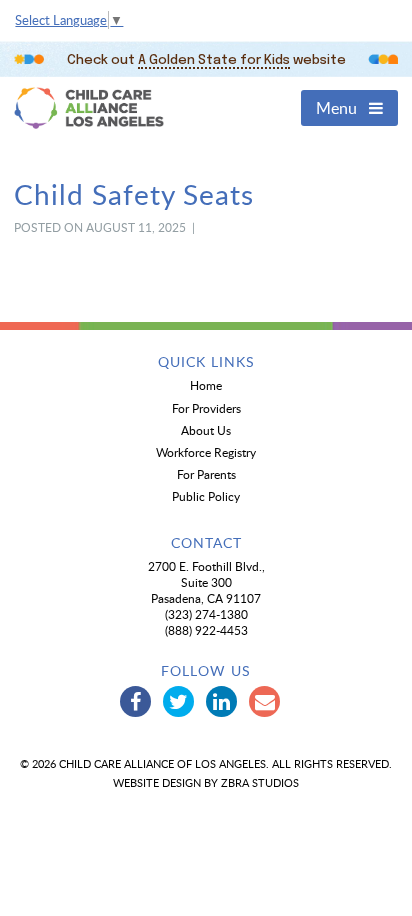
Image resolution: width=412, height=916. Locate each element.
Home (206, 385)
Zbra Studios (260, 782)
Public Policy (206, 496)
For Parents (206, 474)
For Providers (206, 408)
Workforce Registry (206, 452)
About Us (206, 430)
